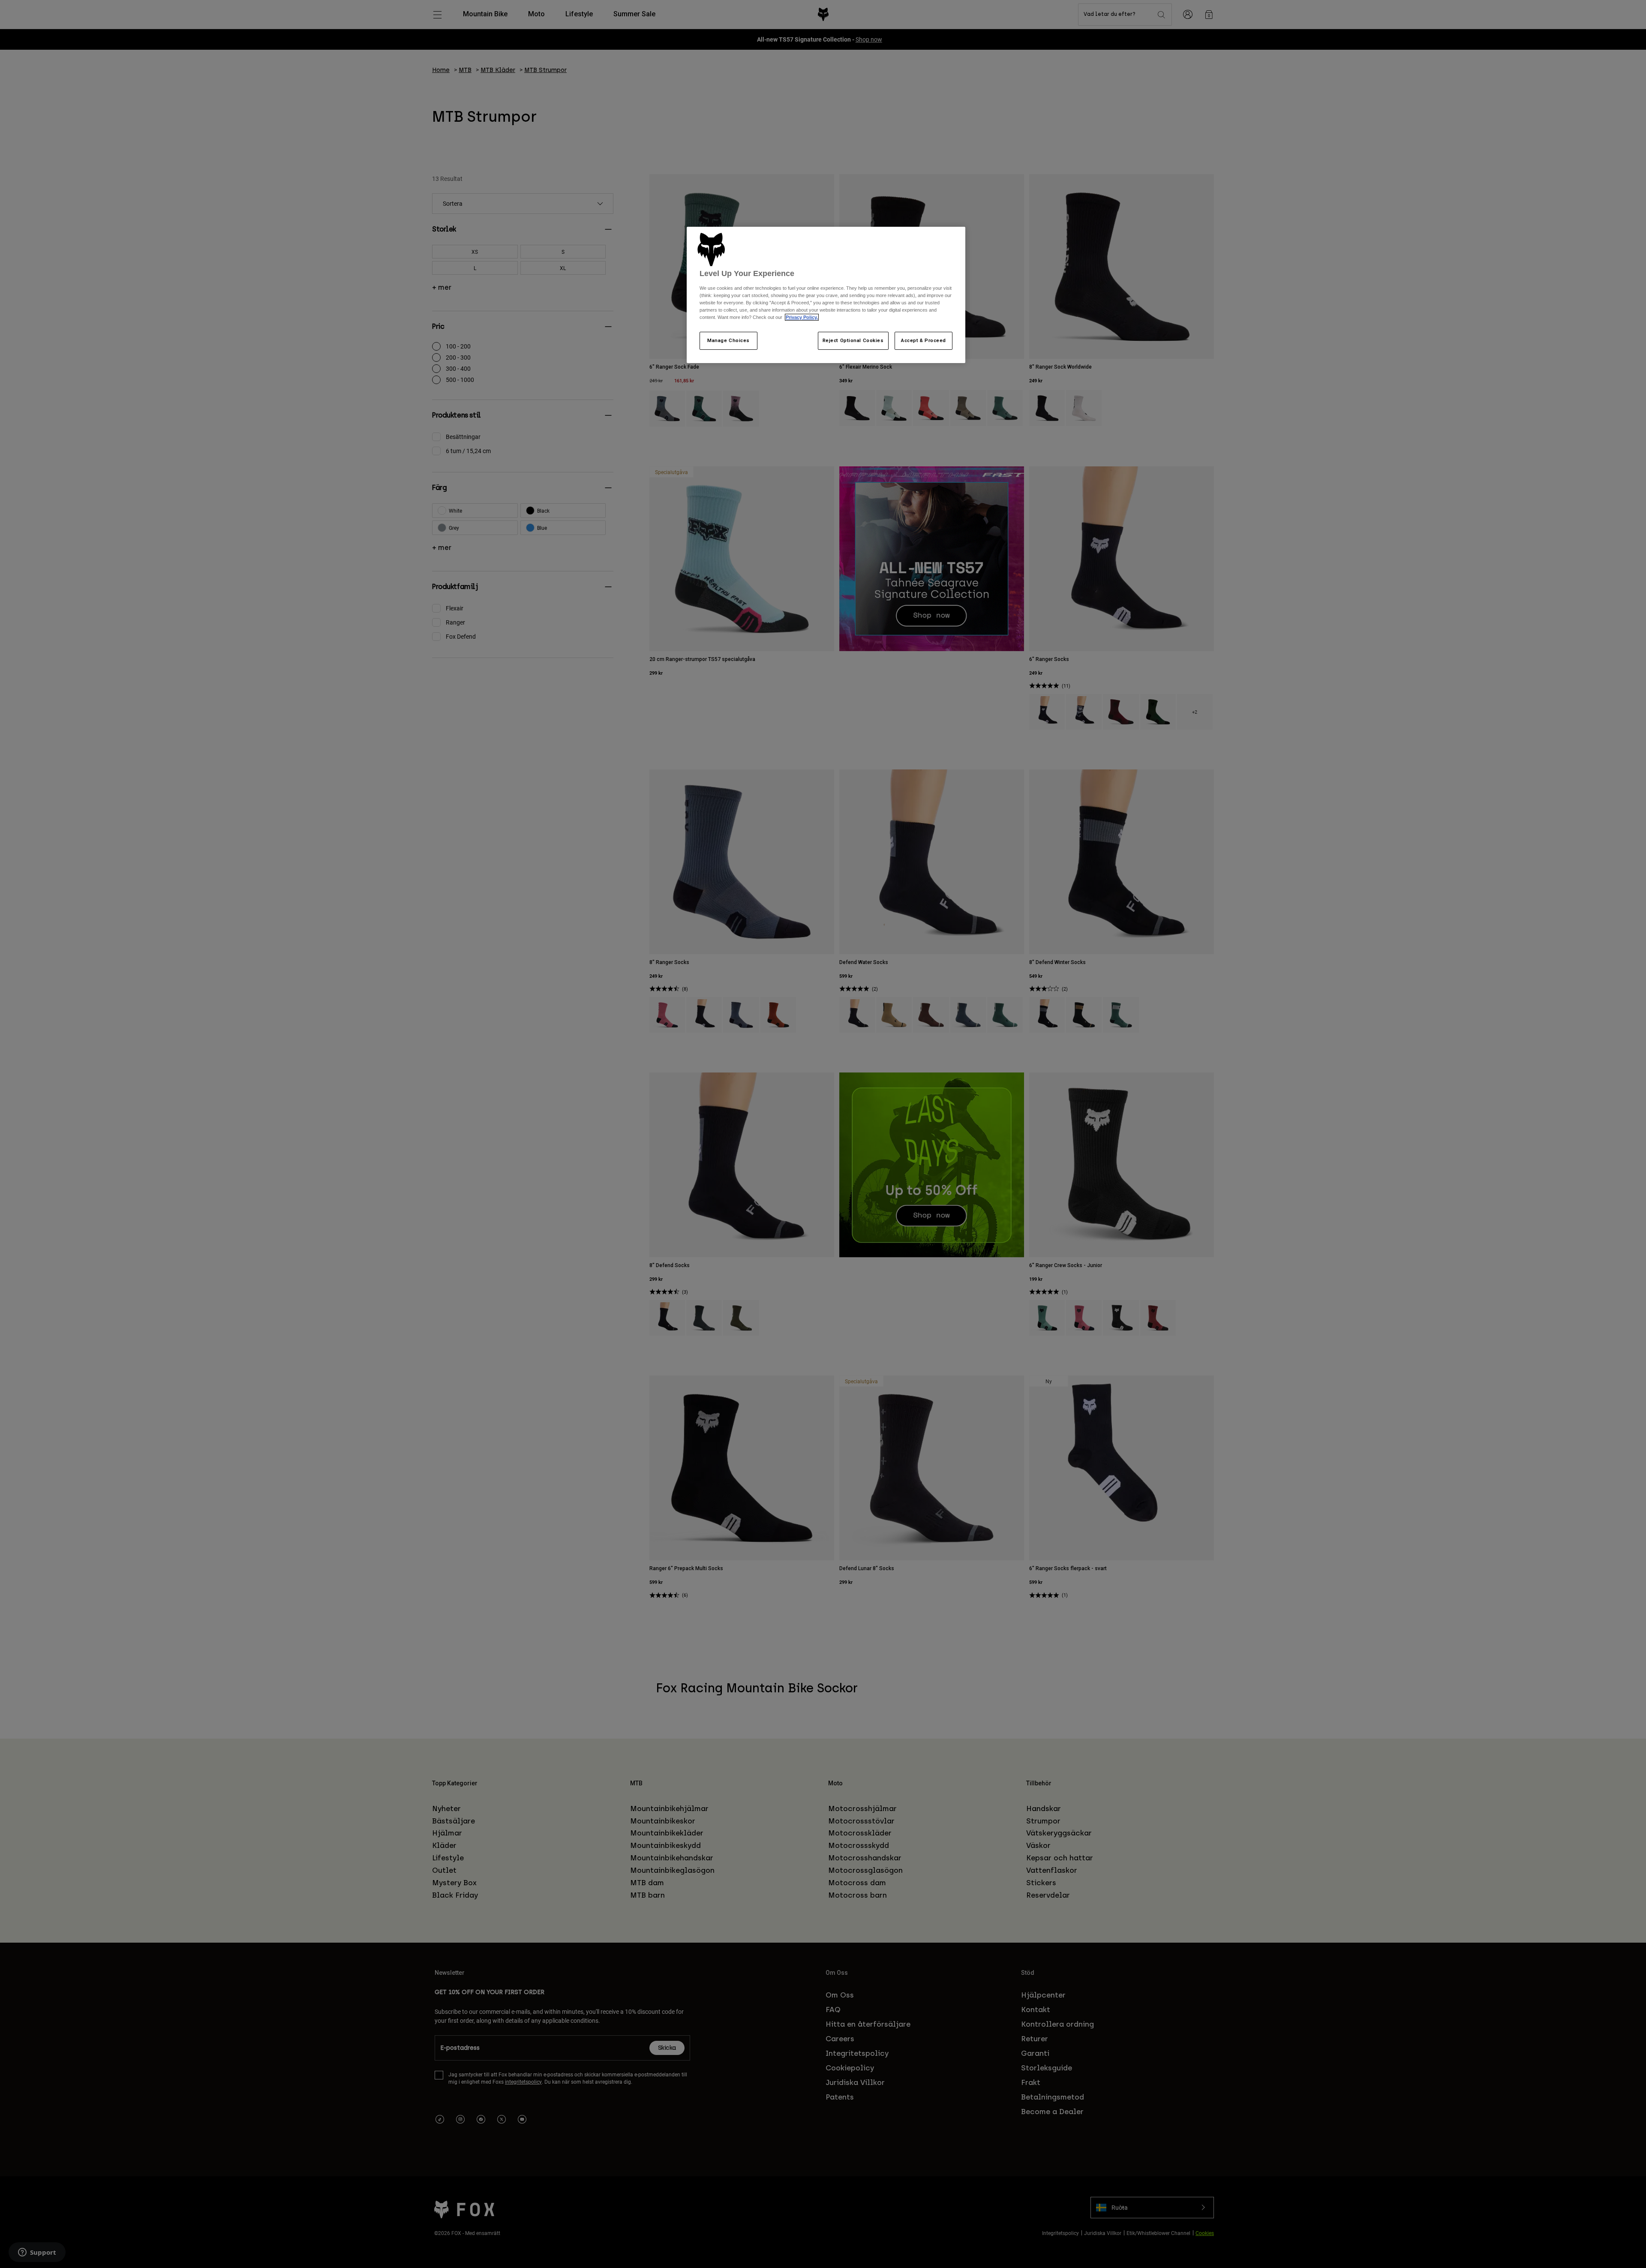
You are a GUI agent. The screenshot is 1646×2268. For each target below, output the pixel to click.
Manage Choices (728, 340)
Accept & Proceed (924, 340)
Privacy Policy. (802, 317)
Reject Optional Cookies (853, 340)
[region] (826, 295)
